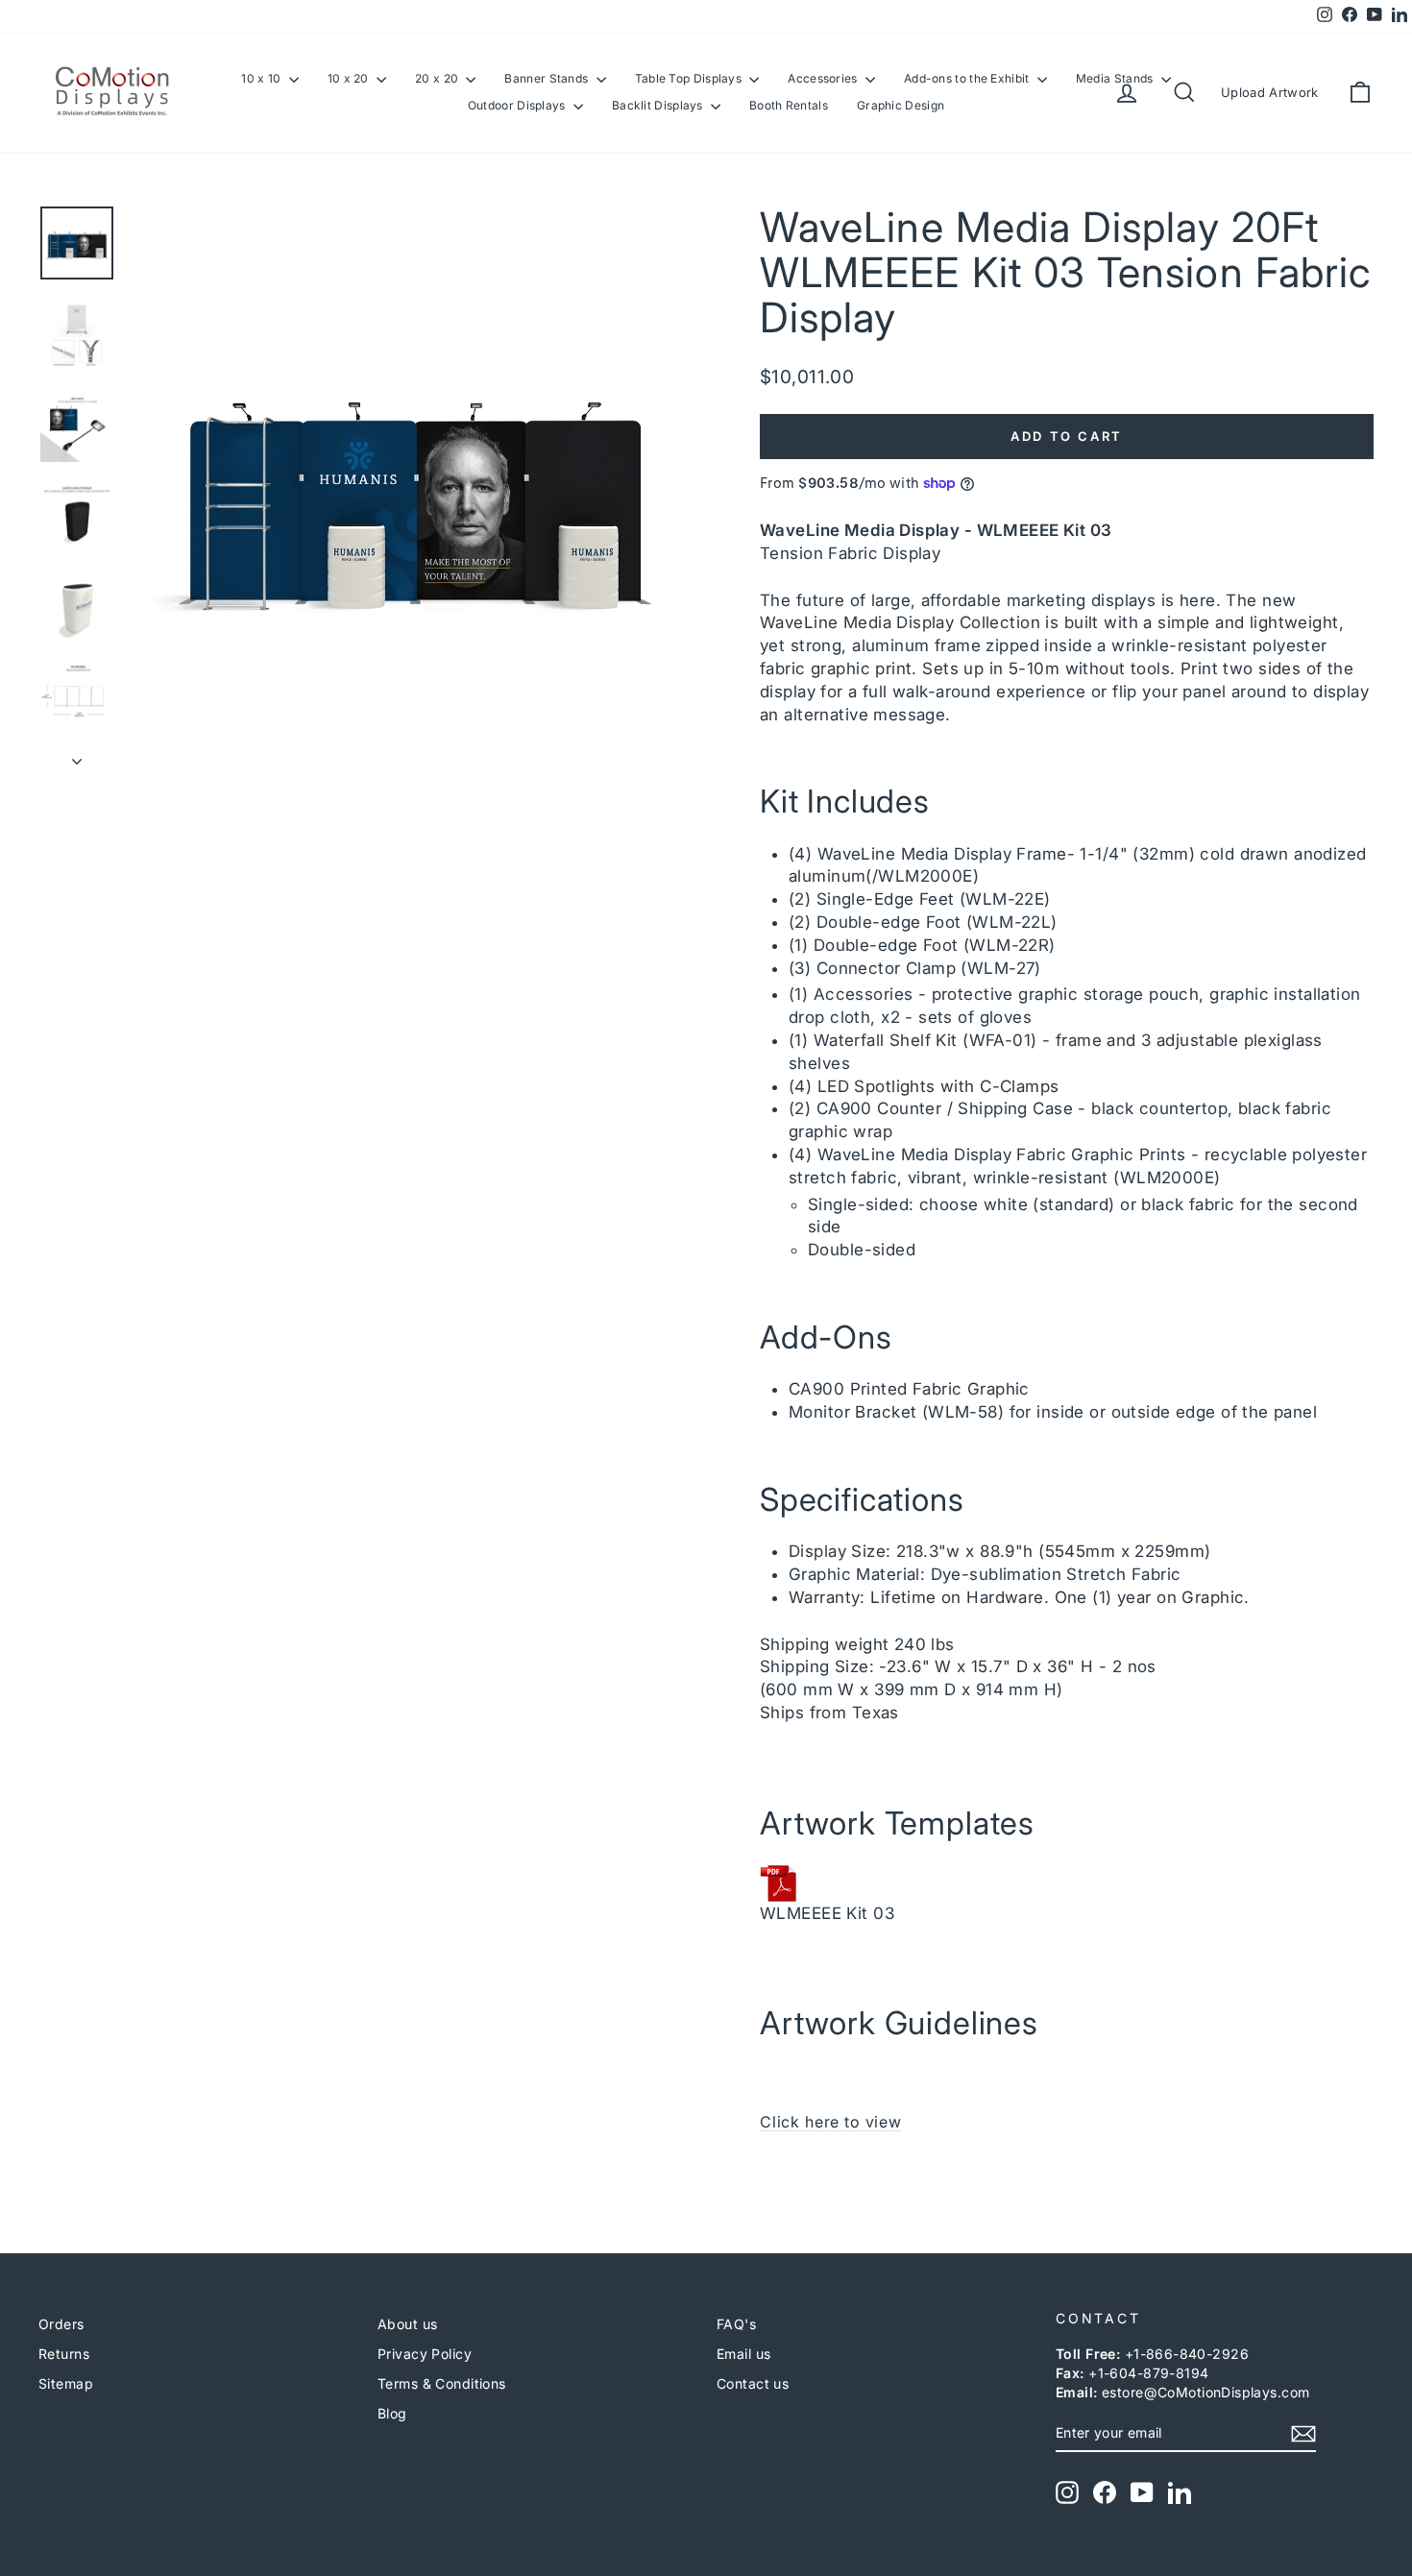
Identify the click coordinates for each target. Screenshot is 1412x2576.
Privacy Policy (425, 2354)
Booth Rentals (789, 105)
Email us (743, 2354)
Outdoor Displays (518, 105)
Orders (61, 2324)
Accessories (824, 78)
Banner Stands (548, 78)
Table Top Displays (690, 78)
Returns (64, 2354)
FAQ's (736, 2324)
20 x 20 (438, 78)
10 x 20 (350, 78)
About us (407, 2324)
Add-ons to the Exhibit (968, 78)
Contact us (753, 2383)
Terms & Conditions (442, 2383)
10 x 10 (262, 78)
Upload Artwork (1270, 92)
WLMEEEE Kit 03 (827, 1913)
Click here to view (831, 2122)
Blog (392, 2413)
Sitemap (66, 2383)
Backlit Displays (659, 105)
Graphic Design (901, 105)
